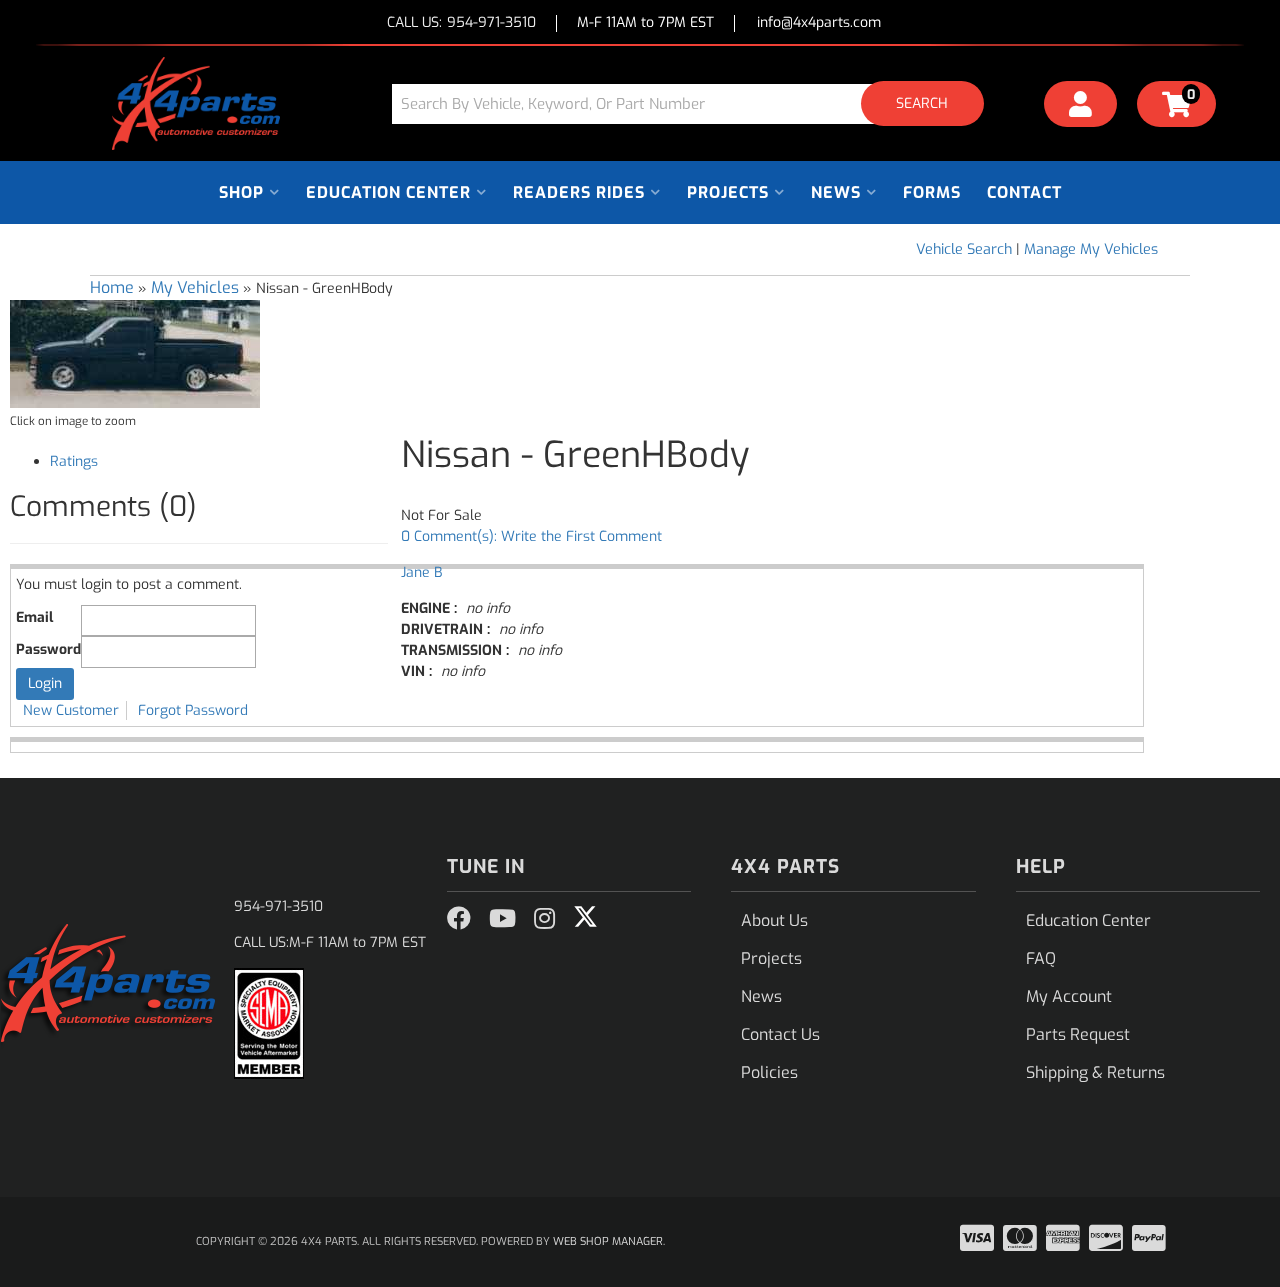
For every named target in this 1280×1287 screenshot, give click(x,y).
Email (34, 617)
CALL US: (461, 23)
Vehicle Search (964, 249)
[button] (695, 103)
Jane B (421, 572)
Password (48, 649)
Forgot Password (193, 710)
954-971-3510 (278, 906)
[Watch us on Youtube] (502, 919)
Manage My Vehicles (1091, 249)
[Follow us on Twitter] (585, 917)
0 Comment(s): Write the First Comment (531, 536)
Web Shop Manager (608, 1241)
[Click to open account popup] (1081, 107)
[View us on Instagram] (544, 919)
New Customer (71, 710)
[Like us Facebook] (459, 919)
